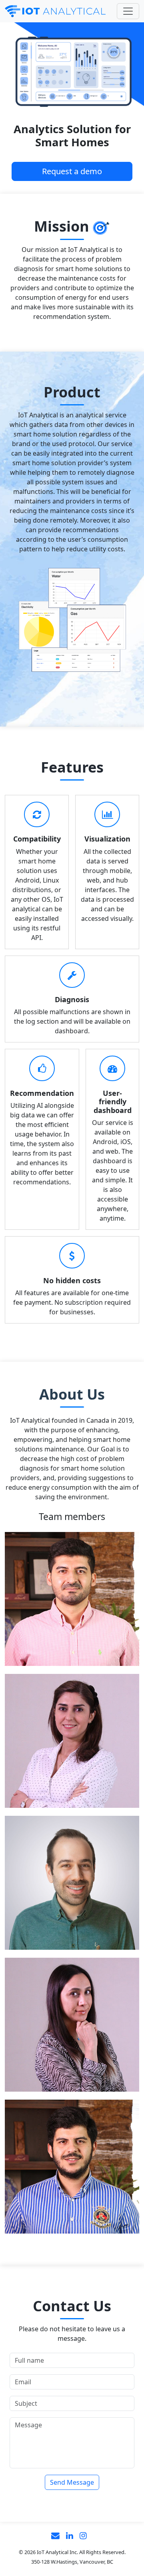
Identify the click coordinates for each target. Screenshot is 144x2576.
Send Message (72, 2482)
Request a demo (72, 171)
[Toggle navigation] (128, 11)
